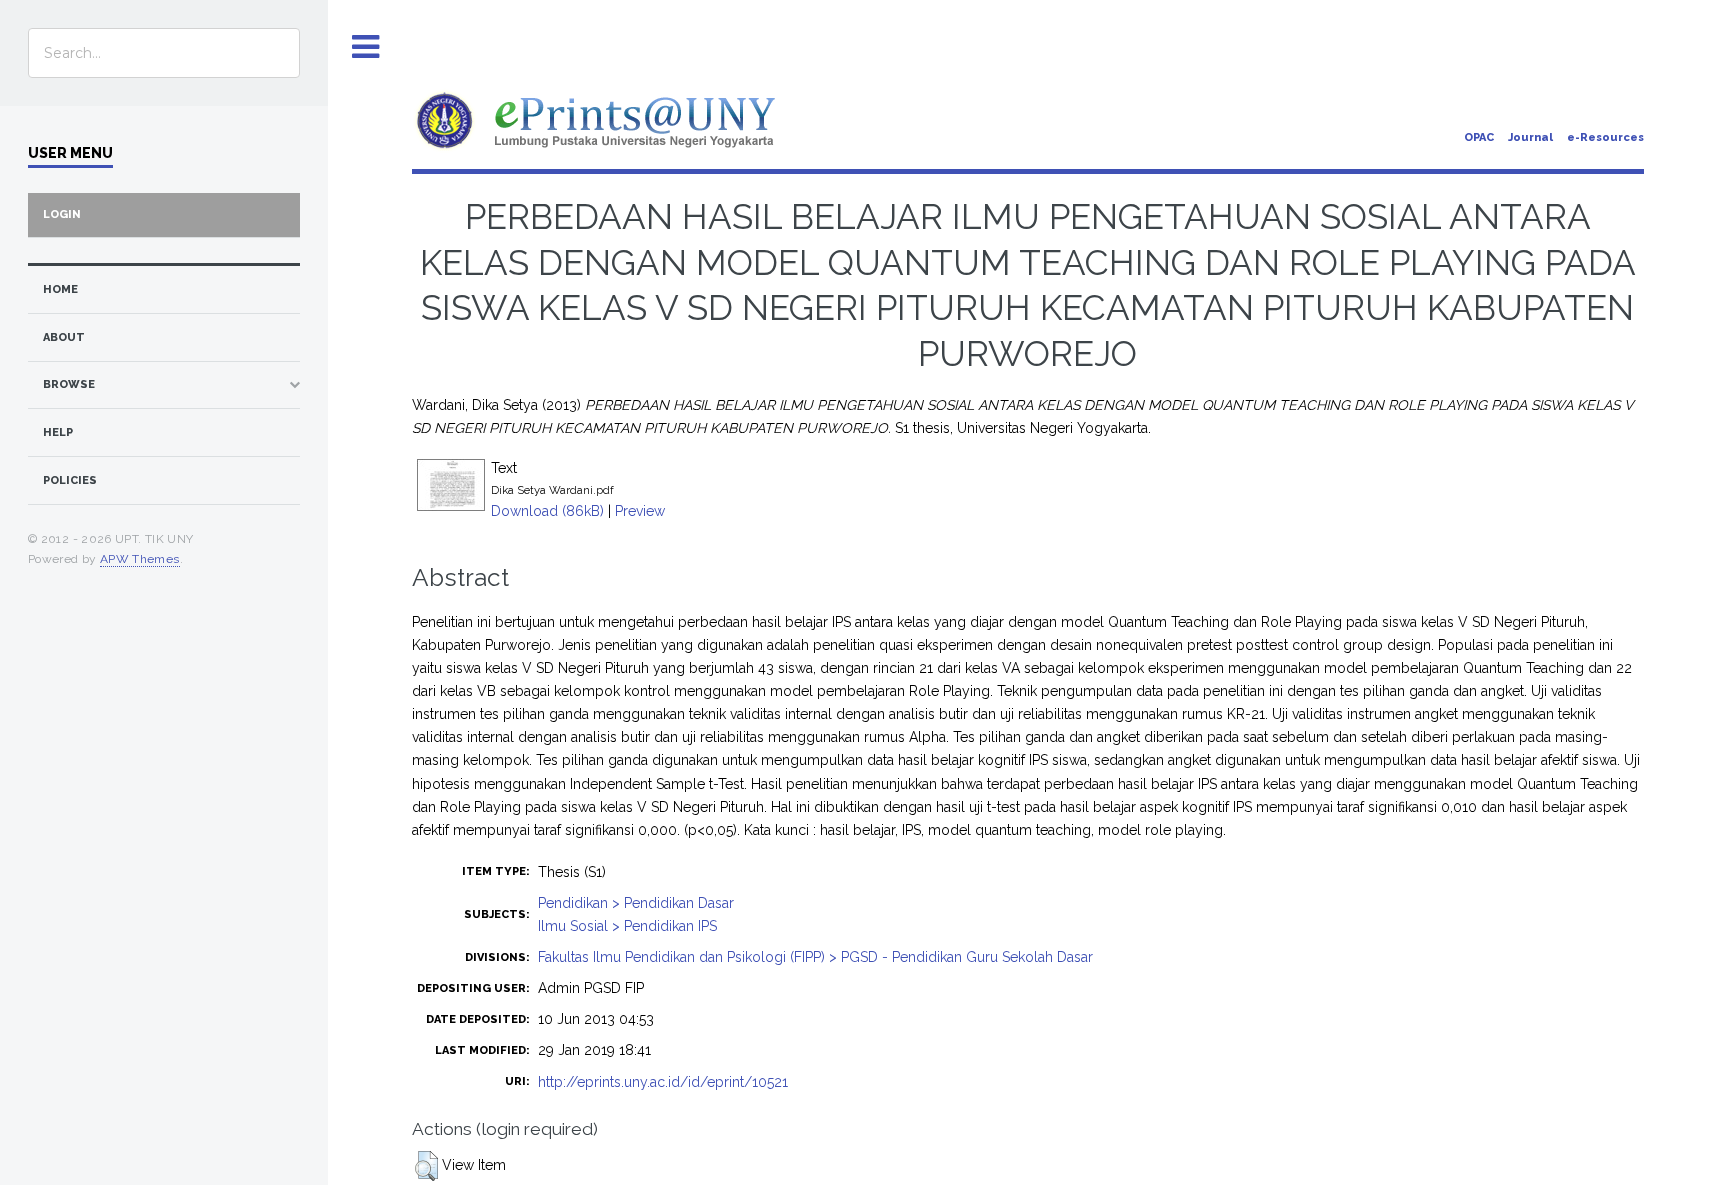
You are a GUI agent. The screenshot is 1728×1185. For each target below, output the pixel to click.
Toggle (366, 47)
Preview (640, 511)
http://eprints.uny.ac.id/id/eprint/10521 (663, 1082)
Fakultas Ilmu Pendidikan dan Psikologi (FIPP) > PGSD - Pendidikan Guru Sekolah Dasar (815, 957)
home (60, 289)
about (64, 337)
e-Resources (1605, 137)
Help (58, 432)
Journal (1530, 137)
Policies (70, 480)
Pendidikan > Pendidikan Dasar (636, 903)
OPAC (1479, 137)
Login (62, 214)
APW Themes (140, 559)
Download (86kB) (547, 511)
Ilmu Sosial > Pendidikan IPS (627, 926)
